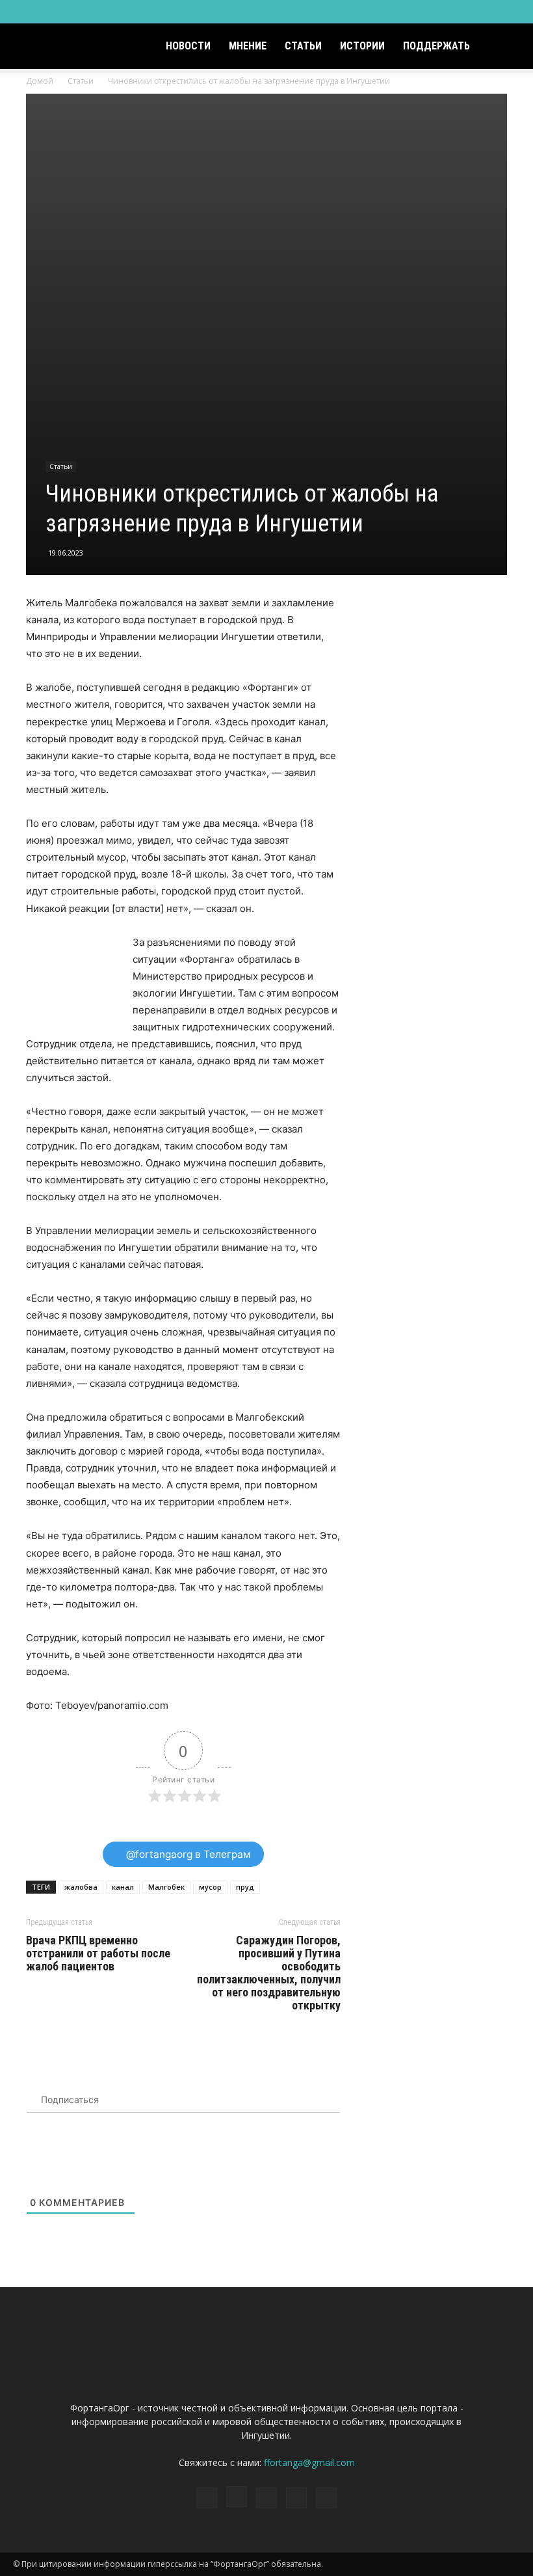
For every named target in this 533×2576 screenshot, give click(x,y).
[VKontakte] (489, 12)
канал (123, 1887)
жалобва (81, 1887)
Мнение (248, 46)
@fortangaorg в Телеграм (187, 1854)
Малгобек (166, 1887)
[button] (504, 47)
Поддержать (436, 46)
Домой (40, 81)
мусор (210, 1887)
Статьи (303, 46)
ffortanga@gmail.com (309, 2462)
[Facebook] (424, 12)
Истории (362, 46)
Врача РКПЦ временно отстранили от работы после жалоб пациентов (98, 1953)
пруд (245, 1887)
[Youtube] (510, 12)
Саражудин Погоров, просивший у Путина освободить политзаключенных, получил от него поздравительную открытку (269, 1973)
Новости (188, 46)
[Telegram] (467, 12)
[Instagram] (446, 12)
